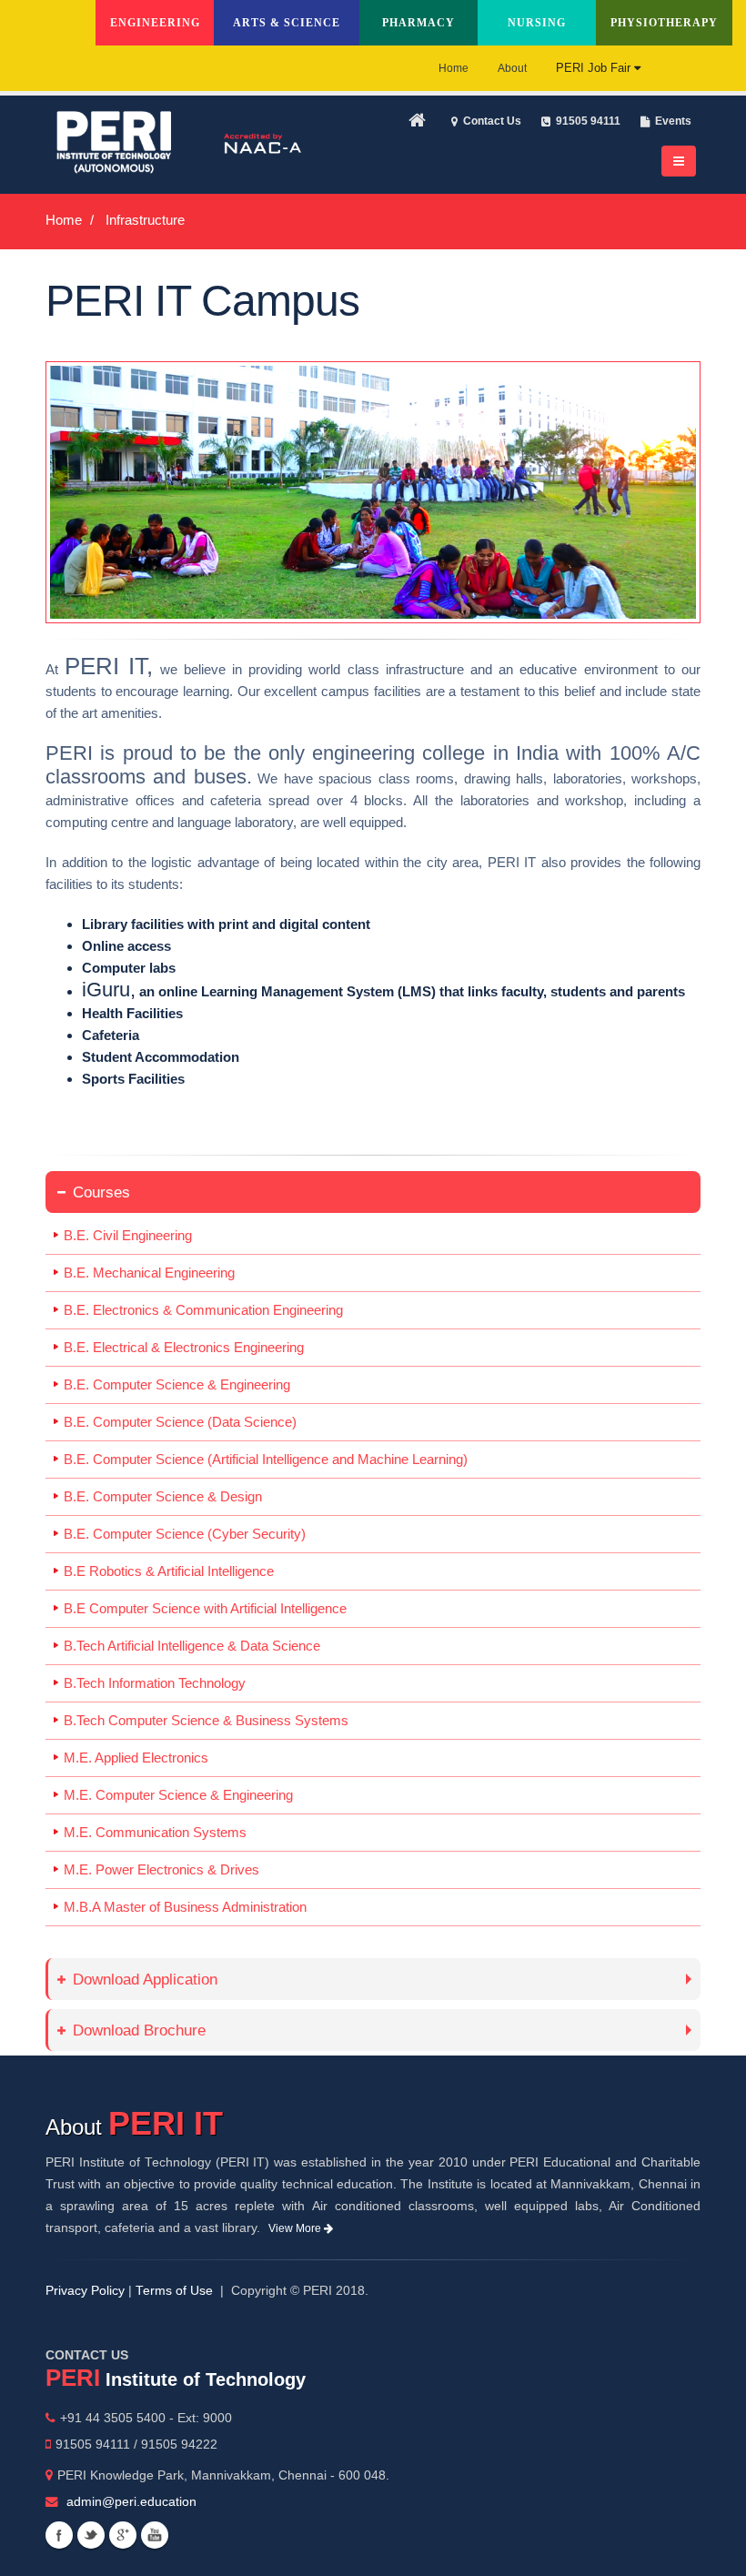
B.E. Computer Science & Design (163, 1496)
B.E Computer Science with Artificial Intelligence (205, 1608)
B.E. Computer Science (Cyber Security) (185, 1534)
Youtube (155, 2535)
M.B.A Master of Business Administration (185, 1907)
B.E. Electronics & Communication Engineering (203, 1310)
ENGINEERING (155, 23)
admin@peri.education (131, 2502)
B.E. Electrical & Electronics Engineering (184, 1347)
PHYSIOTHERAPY (664, 23)
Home (454, 68)
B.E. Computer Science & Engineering (177, 1384)
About (512, 68)
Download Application (145, 1979)
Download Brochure (139, 2030)
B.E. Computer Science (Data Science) (180, 1422)
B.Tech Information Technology (155, 1683)
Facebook (59, 2535)
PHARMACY (418, 23)
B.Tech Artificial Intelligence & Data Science (192, 1646)
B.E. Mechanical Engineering (149, 1273)
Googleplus (123, 2535)
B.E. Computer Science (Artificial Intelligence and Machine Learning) (266, 1459)
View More (296, 2228)
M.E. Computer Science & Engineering (178, 1795)
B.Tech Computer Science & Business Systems (206, 1720)
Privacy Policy (85, 2291)
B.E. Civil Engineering (128, 1235)
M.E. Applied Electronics (136, 1758)
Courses (101, 1192)
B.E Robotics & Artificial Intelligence (169, 1571)
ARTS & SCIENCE (287, 23)
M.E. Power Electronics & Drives (161, 1869)
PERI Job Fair (595, 68)
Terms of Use (174, 2291)
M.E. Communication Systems (155, 1832)
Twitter (91, 2535)
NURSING (537, 23)
